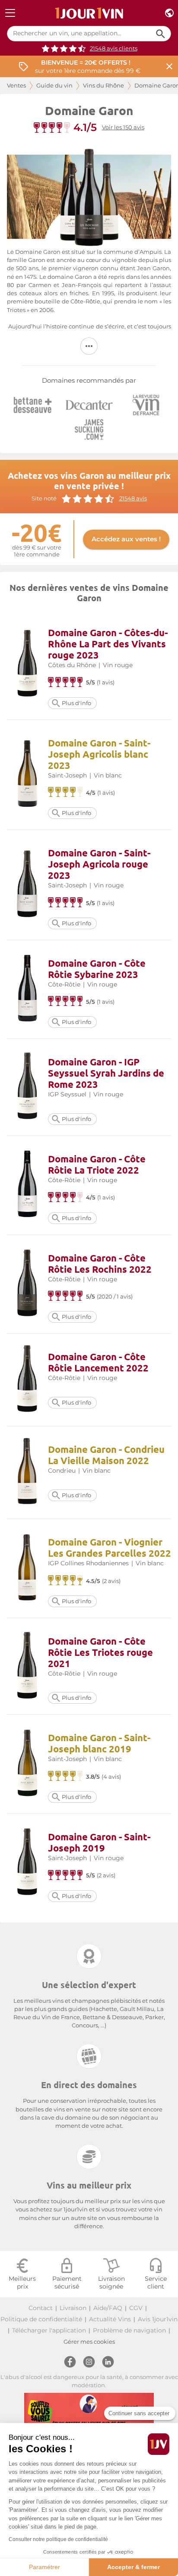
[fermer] (169, 67)
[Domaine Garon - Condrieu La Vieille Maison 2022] (27, 1472)
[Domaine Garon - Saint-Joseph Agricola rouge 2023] (27, 885)
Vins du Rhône (103, 86)
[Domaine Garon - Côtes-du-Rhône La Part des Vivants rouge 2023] (27, 664)
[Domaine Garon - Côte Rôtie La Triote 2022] (27, 1185)
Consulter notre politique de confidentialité (58, 2539)
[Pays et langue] (169, 13)
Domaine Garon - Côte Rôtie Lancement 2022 (98, 1362)
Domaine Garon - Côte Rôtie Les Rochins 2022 (100, 1263)
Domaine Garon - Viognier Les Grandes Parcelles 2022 (110, 1547)
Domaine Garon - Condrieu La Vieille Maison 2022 (106, 1455)
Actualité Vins (110, 2319)
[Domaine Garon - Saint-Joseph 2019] (27, 1863)
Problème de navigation (129, 2330)
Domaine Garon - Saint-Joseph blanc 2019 (99, 1743)
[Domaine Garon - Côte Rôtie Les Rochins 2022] (27, 1284)
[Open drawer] (10, 13)
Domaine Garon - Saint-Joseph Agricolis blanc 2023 (99, 754)
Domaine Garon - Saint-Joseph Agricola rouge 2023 (99, 864)
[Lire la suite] (89, 346)
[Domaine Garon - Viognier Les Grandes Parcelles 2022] (27, 1569)
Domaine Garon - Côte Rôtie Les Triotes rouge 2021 (100, 1652)
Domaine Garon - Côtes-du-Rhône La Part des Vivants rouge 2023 (108, 644)
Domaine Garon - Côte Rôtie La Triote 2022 (97, 1164)
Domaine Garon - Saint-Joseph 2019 (99, 1842)
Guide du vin (54, 86)
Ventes (16, 86)
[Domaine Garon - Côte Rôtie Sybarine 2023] (27, 989)
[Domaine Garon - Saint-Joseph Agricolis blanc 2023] (27, 775)
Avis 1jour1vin (158, 2319)
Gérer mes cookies (89, 2342)
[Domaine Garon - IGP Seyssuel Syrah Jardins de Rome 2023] (27, 1087)
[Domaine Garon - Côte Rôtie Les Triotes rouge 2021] (27, 1666)
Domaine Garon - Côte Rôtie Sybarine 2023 (97, 969)
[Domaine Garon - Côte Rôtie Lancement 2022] (27, 1380)
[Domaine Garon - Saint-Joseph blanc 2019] (27, 1764)
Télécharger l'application (49, 2330)
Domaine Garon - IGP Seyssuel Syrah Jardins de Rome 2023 (106, 1073)
